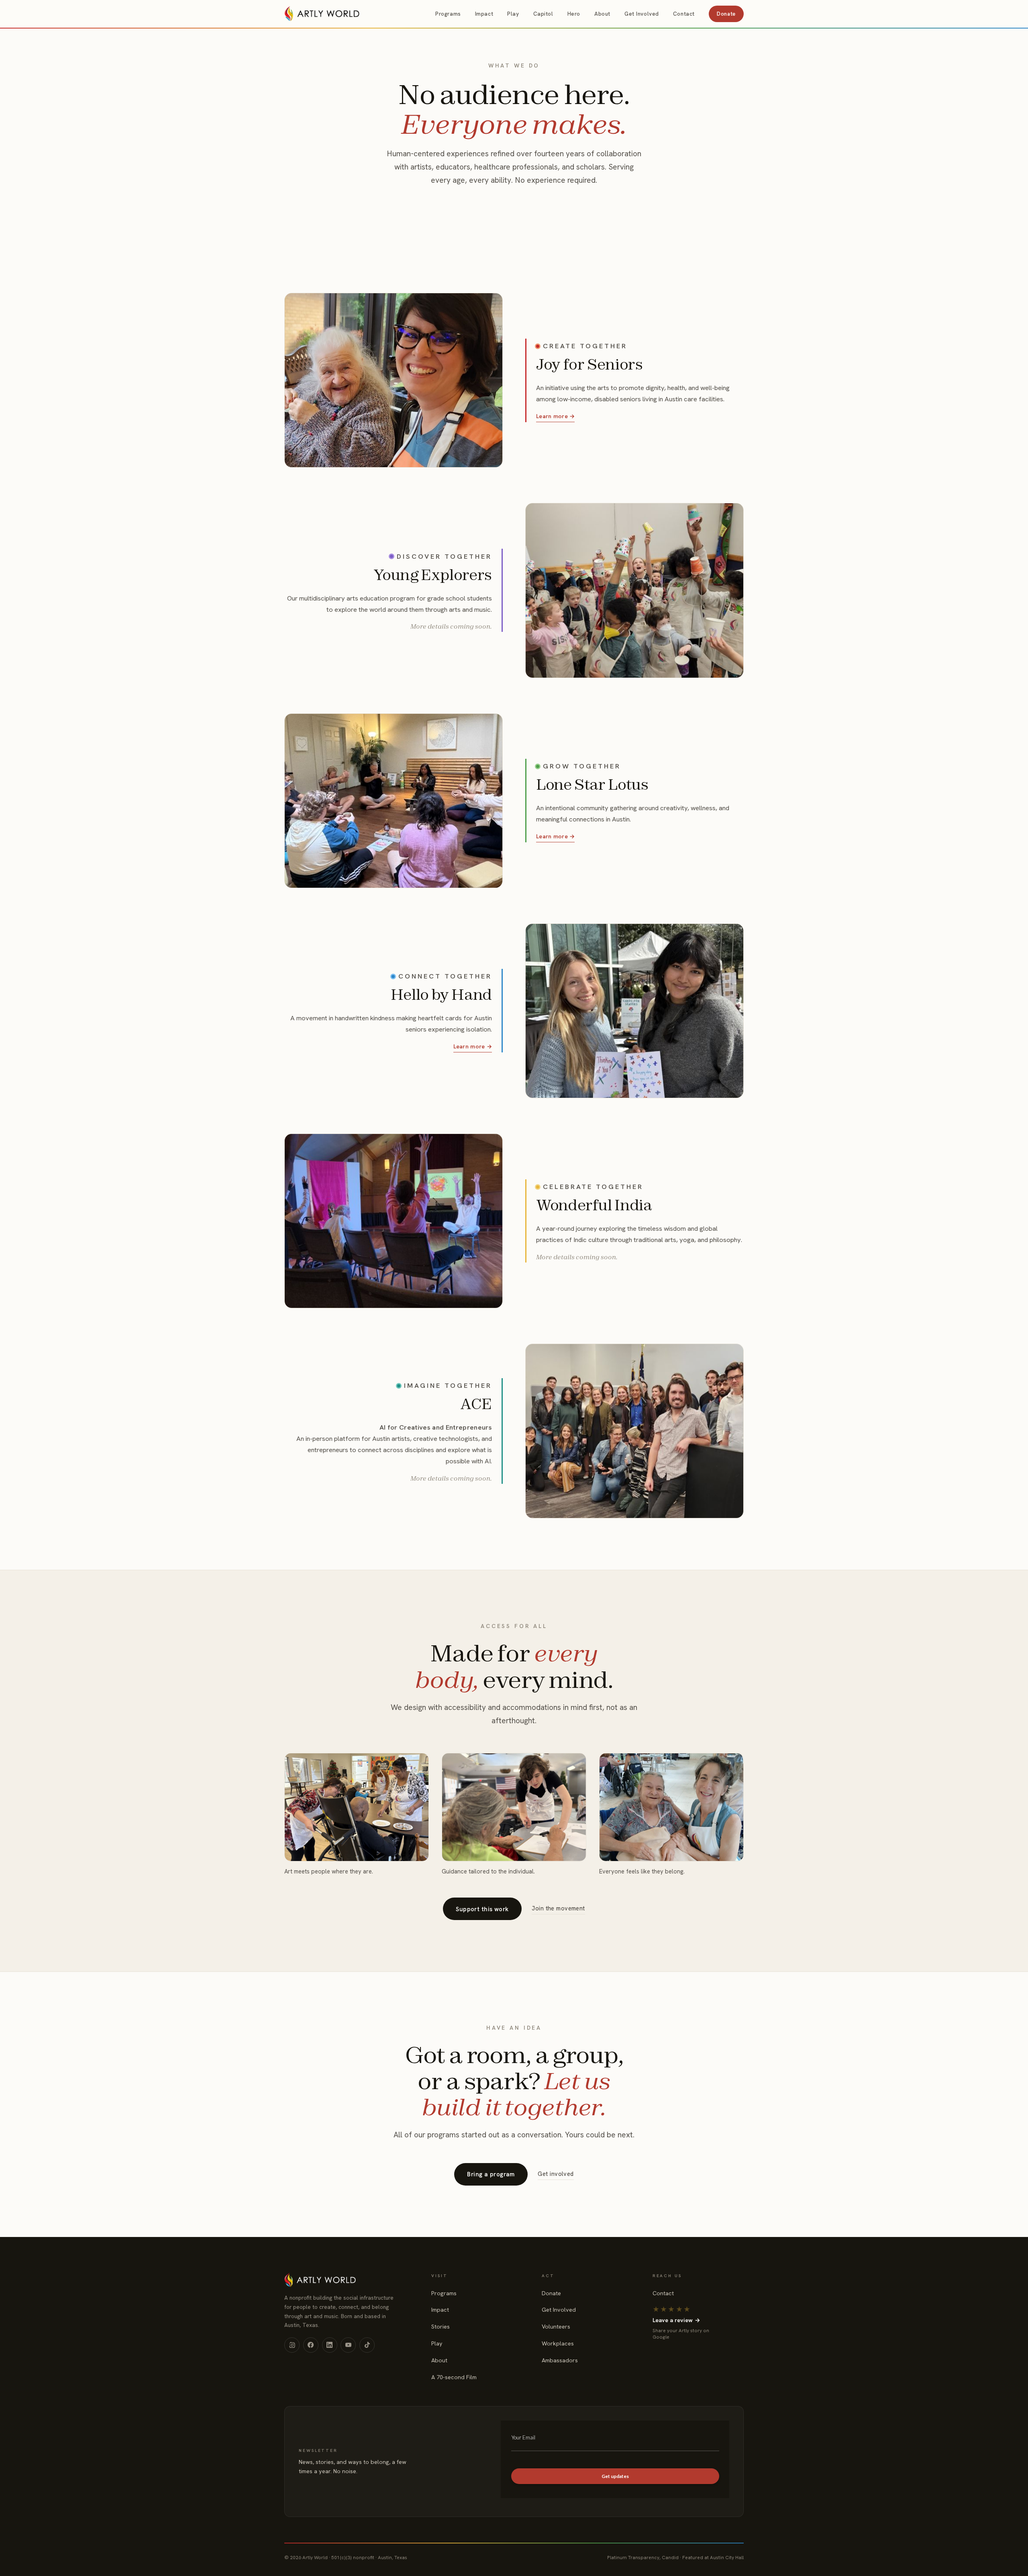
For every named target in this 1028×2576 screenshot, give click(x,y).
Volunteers (556, 2327)
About (602, 14)
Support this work (482, 1909)
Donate (726, 14)
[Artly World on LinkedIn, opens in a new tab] (330, 2345)
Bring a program (491, 2174)
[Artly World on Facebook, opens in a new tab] (311, 2345)
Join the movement (558, 1908)
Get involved (556, 2174)
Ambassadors (560, 2360)
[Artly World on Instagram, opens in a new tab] (292, 2345)
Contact (684, 14)
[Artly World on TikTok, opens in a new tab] (367, 2345)
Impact (484, 14)
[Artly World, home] (322, 14)
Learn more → (555, 416)
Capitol (543, 14)
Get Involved (642, 14)
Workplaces (558, 2343)
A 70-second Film (454, 2377)
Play (513, 14)
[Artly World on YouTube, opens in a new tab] (348, 2345)
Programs (448, 14)
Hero (574, 14)
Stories (441, 2327)
